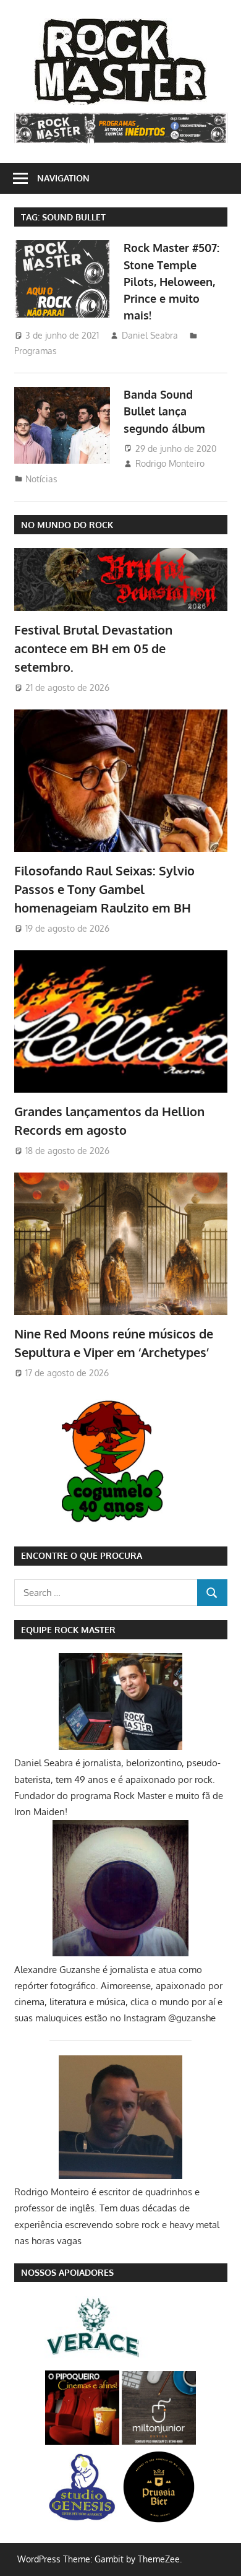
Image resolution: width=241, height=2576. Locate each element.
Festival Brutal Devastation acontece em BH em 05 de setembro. (93, 648)
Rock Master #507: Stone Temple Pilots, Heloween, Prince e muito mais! (171, 281)
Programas (36, 351)
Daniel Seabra (150, 335)
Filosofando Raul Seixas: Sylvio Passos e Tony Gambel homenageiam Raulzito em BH (104, 889)
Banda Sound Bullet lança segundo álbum (164, 411)
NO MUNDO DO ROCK (67, 525)
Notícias (41, 479)
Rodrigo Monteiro (170, 463)
